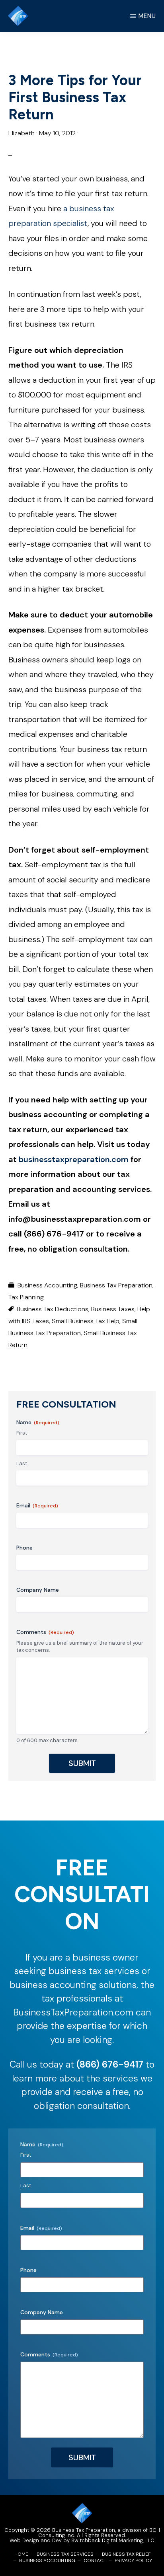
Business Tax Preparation (116, 1285)
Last (22, 1463)
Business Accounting (47, 1285)
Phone (24, 1548)
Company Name (38, 1590)
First (22, 1433)
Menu (147, 16)
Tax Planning (26, 1297)
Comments (45, 1632)
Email (37, 1505)
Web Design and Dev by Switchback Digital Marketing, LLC (82, 2540)
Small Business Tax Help (86, 1321)
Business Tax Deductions (53, 1309)
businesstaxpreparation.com (74, 1159)
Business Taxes (113, 1309)
